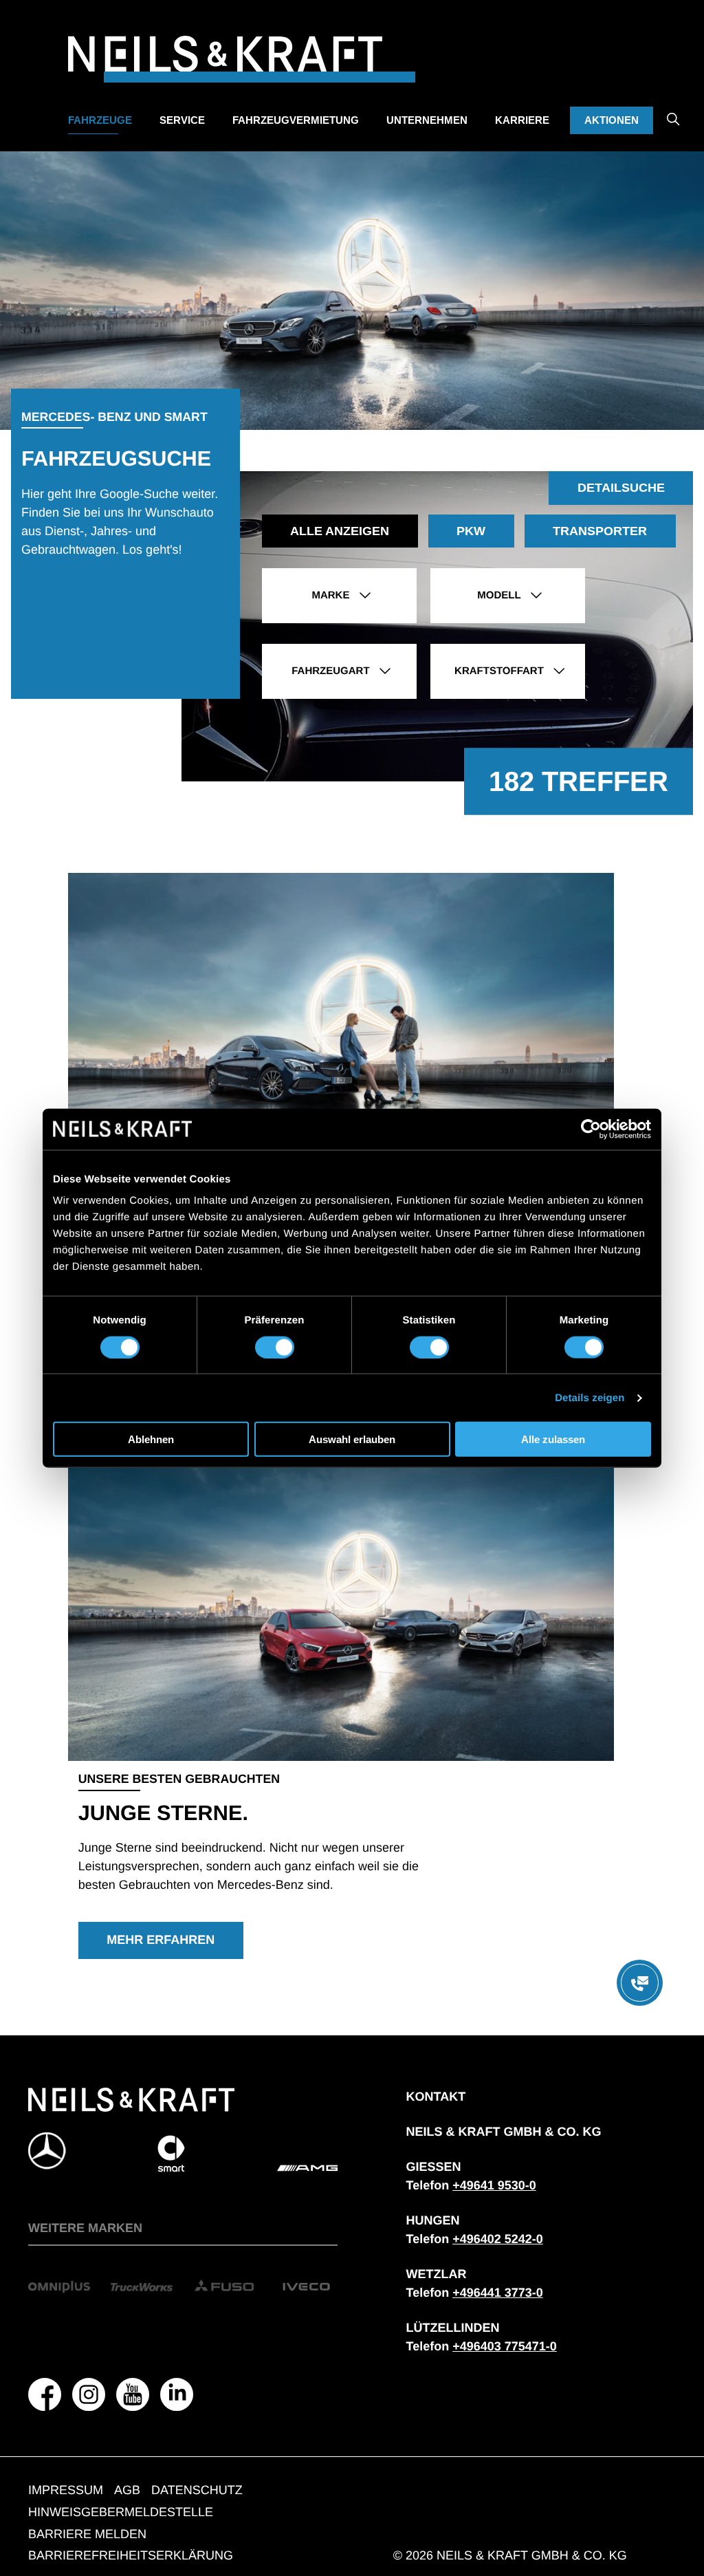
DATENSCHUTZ (197, 2490)
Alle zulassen (553, 1439)
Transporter (600, 531)
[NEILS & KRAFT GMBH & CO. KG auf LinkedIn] (177, 2394)
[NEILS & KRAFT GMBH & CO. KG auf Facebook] (45, 2394)
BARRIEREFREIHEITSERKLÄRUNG (131, 2555)
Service (182, 120)
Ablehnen (151, 1439)
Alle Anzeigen (340, 531)
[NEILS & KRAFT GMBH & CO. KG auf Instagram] (89, 2394)
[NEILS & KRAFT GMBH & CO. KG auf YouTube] (133, 2394)
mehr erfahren (161, 1940)
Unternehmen (427, 120)
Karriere (522, 120)
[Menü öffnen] (640, 1983)
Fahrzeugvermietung (296, 120)
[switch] (275, 1347)
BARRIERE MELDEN (87, 2534)
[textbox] (339, 596)
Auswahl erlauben (352, 1439)
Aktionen (612, 120)
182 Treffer (579, 781)
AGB (127, 2490)
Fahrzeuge (100, 120)
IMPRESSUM (66, 2490)
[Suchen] (673, 109)
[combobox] (339, 596)
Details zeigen (590, 1397)
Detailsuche (621, 488)
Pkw (471, 531)
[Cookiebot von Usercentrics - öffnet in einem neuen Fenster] (591, 1129)
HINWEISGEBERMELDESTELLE (121, 2512)
